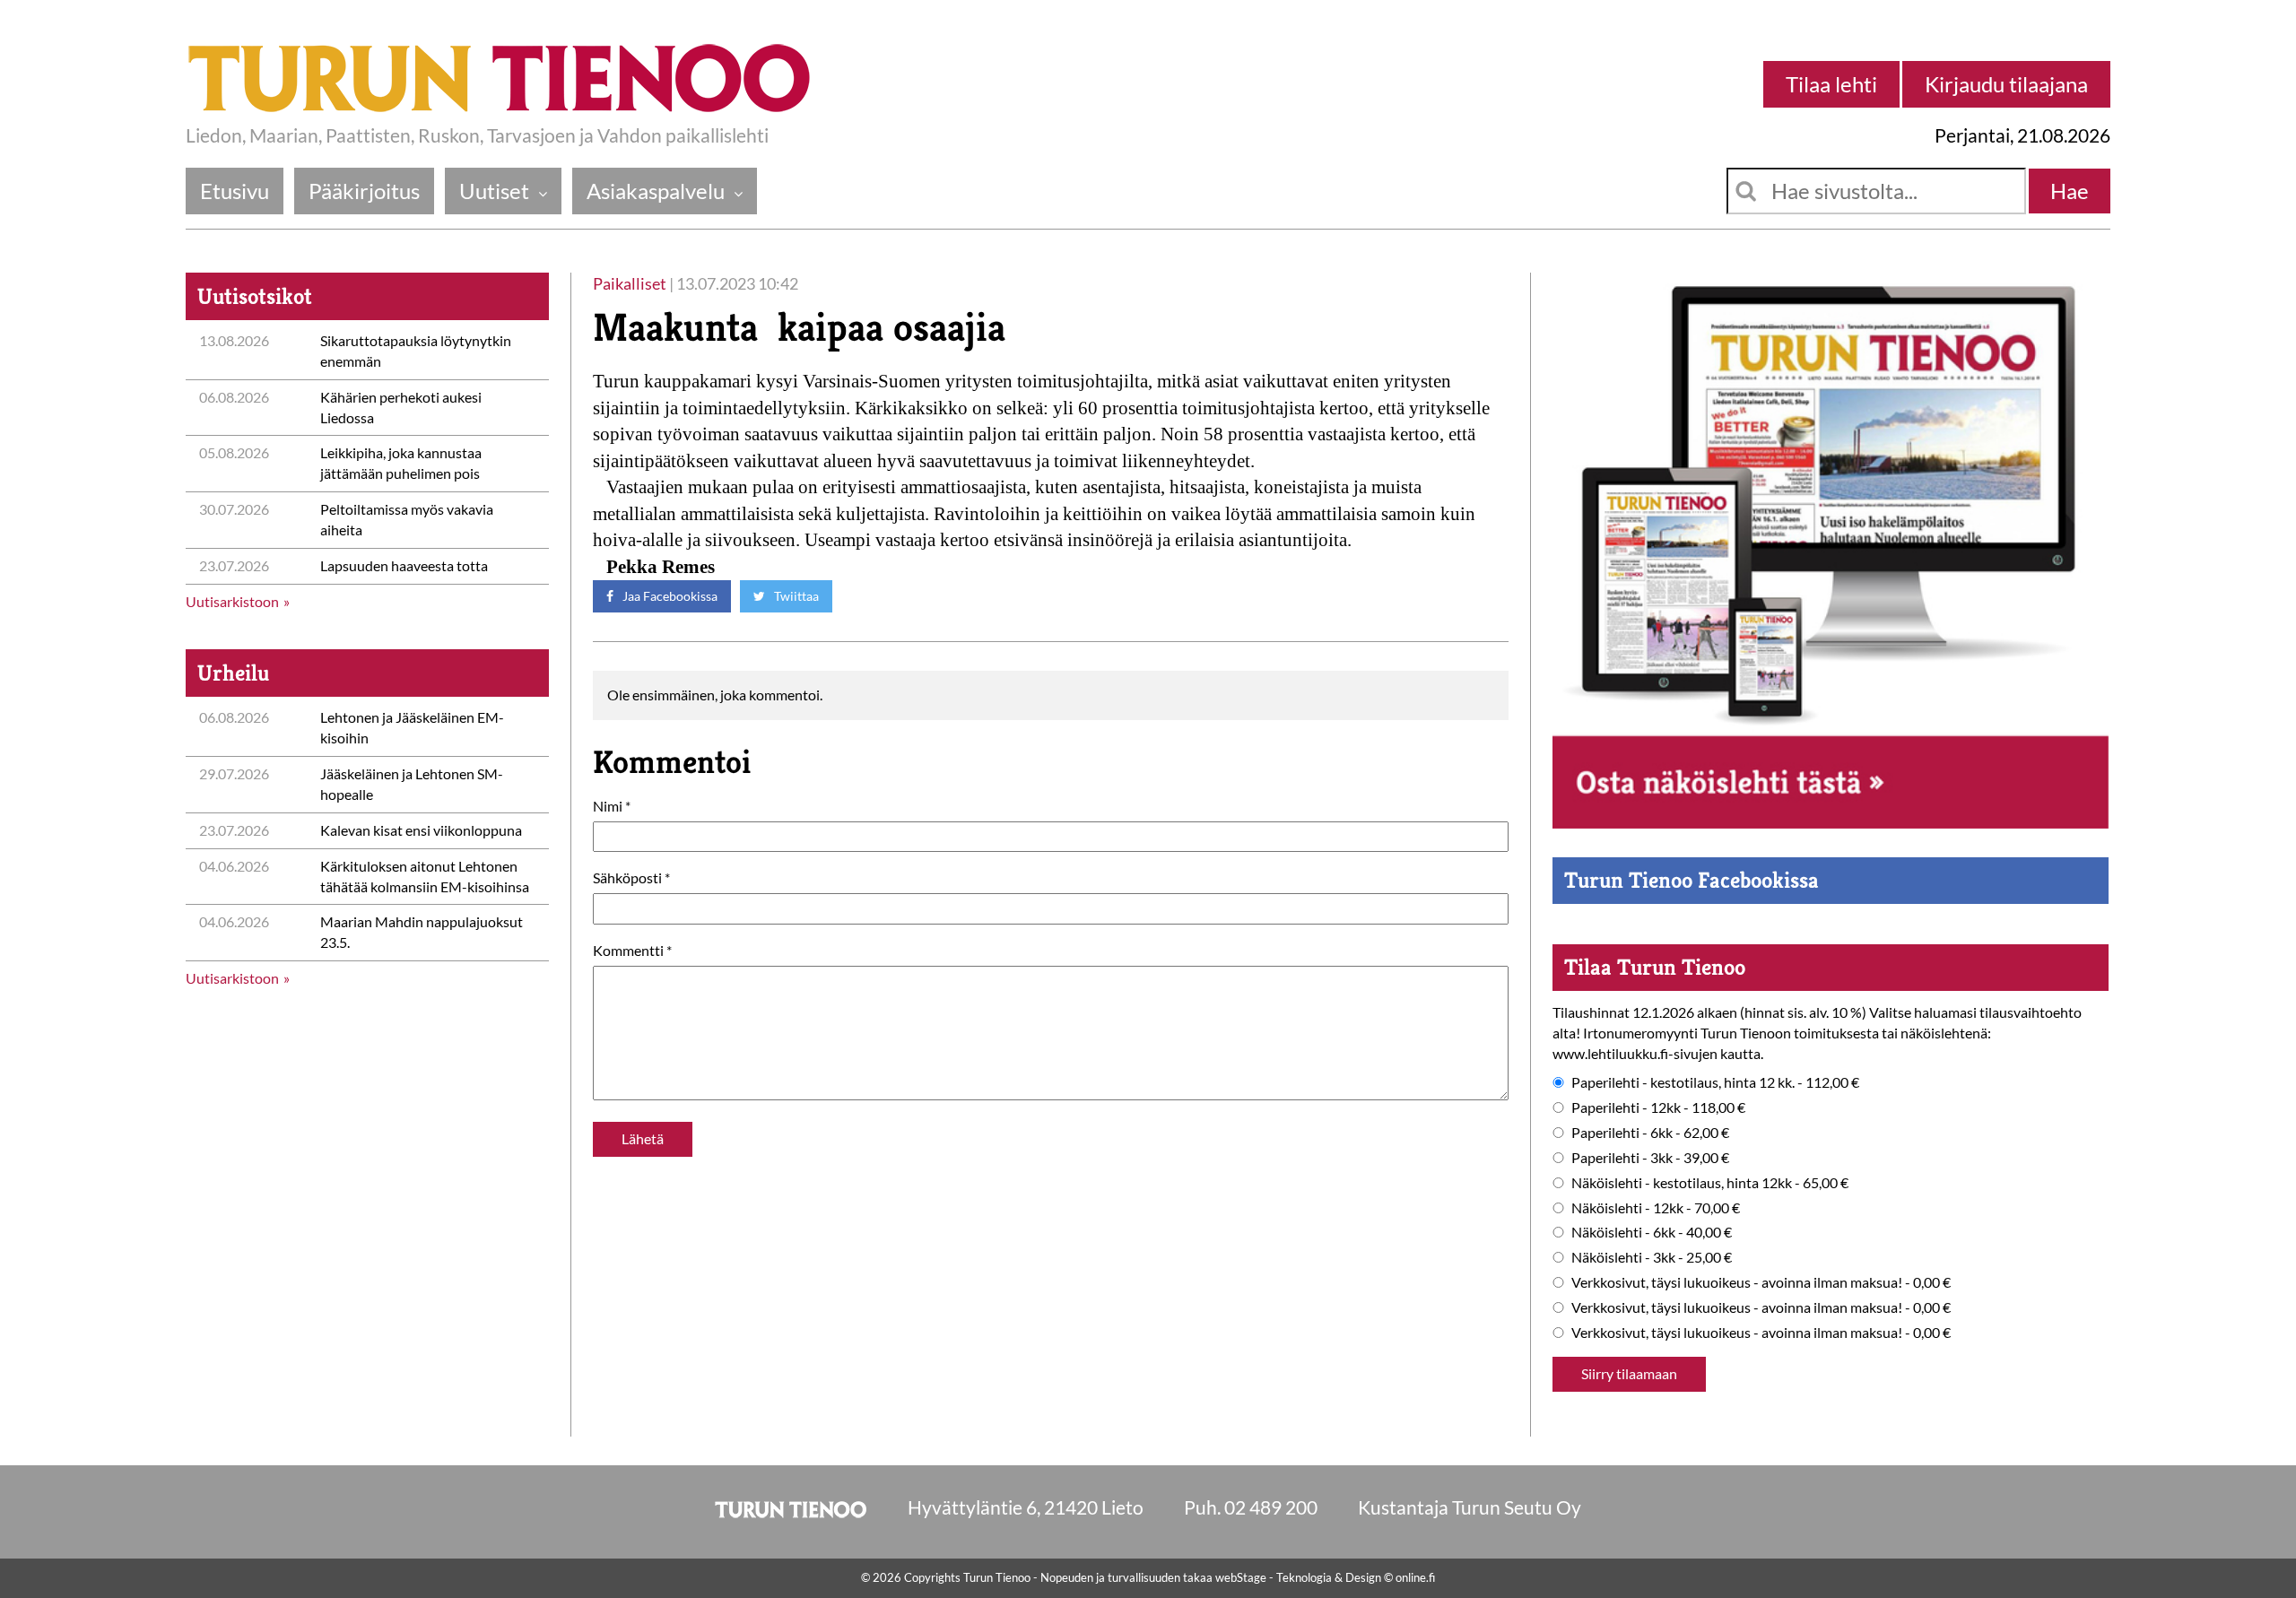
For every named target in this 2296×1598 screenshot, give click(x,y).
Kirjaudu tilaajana (2006, 84)
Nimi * (612, 806)
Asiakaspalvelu (656, 191)
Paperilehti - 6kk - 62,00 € (1650, 1132)
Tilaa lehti (1831, 84)
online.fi (1415, 1577)
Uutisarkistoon (232, 601)
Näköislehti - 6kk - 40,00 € (1652, 1232)
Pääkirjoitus (364, 191)
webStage (1241, 1577)
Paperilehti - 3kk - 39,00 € (1650, 1157)
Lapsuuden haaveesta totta (404, 565)
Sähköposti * (631, 877)
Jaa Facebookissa (669, 596)
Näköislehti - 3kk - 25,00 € (1652, 1257)
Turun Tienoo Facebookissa (1692, 880)
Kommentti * (632, 950)
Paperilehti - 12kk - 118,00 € (1658, 1107)
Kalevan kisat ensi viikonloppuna (421, 830)
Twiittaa (795, 596)
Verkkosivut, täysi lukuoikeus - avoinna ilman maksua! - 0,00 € (1761, 1282)
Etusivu (235, 191)
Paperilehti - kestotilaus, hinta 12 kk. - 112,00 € (1715, 1082)
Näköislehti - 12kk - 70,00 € (1656, 1207)
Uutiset (494, 191)
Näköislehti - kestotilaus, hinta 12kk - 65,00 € (1710, 1182)
